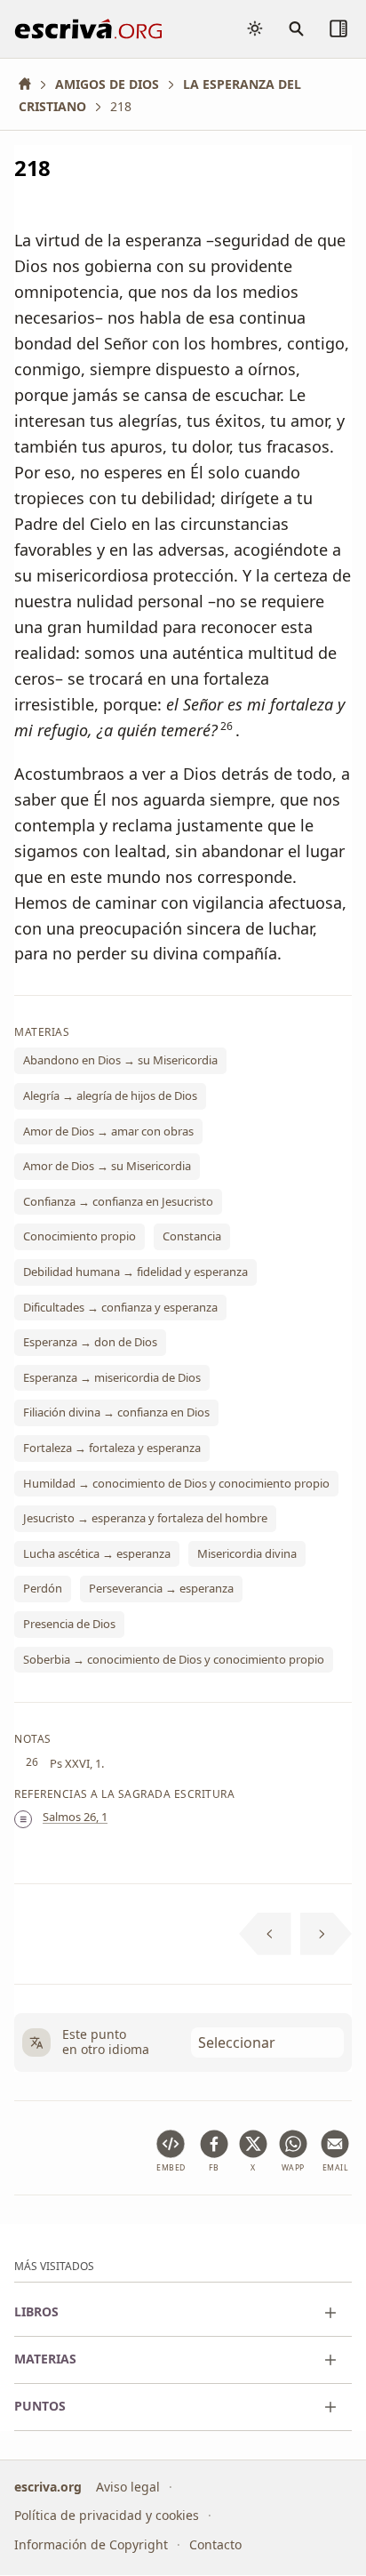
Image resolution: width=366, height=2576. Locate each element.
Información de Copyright (91, 2544)
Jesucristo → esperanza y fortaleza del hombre (145, 1519)
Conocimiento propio (80, 1237)
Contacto (215, 2544)
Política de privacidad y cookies (107, 2516)
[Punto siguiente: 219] (326, 1934)
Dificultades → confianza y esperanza (120, 1307)
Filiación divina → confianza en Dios (116, 1413)
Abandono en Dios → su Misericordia (120, 1061)
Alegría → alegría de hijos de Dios (110, 1095)
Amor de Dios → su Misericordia (107, 1167)
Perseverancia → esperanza (161, 1589)
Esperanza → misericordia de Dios (112, 1377)
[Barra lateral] (338, 28)
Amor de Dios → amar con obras (108, 1131)
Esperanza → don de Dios (90, 1343)
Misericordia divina (247, 1553)
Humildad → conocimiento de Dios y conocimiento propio (176, 1483)
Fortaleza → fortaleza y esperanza (112, 1448)
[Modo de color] (255, 28)
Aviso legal (128, 2487)
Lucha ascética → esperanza (97, 1553)
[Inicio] (31, 84)
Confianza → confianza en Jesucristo (118, 1201)
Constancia (192, 1237)
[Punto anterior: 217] (265, 1934)
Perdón (43, 1589)
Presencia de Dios (69, 1624)
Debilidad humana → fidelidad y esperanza (135, 1272)
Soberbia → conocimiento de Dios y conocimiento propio (174, 1659)
